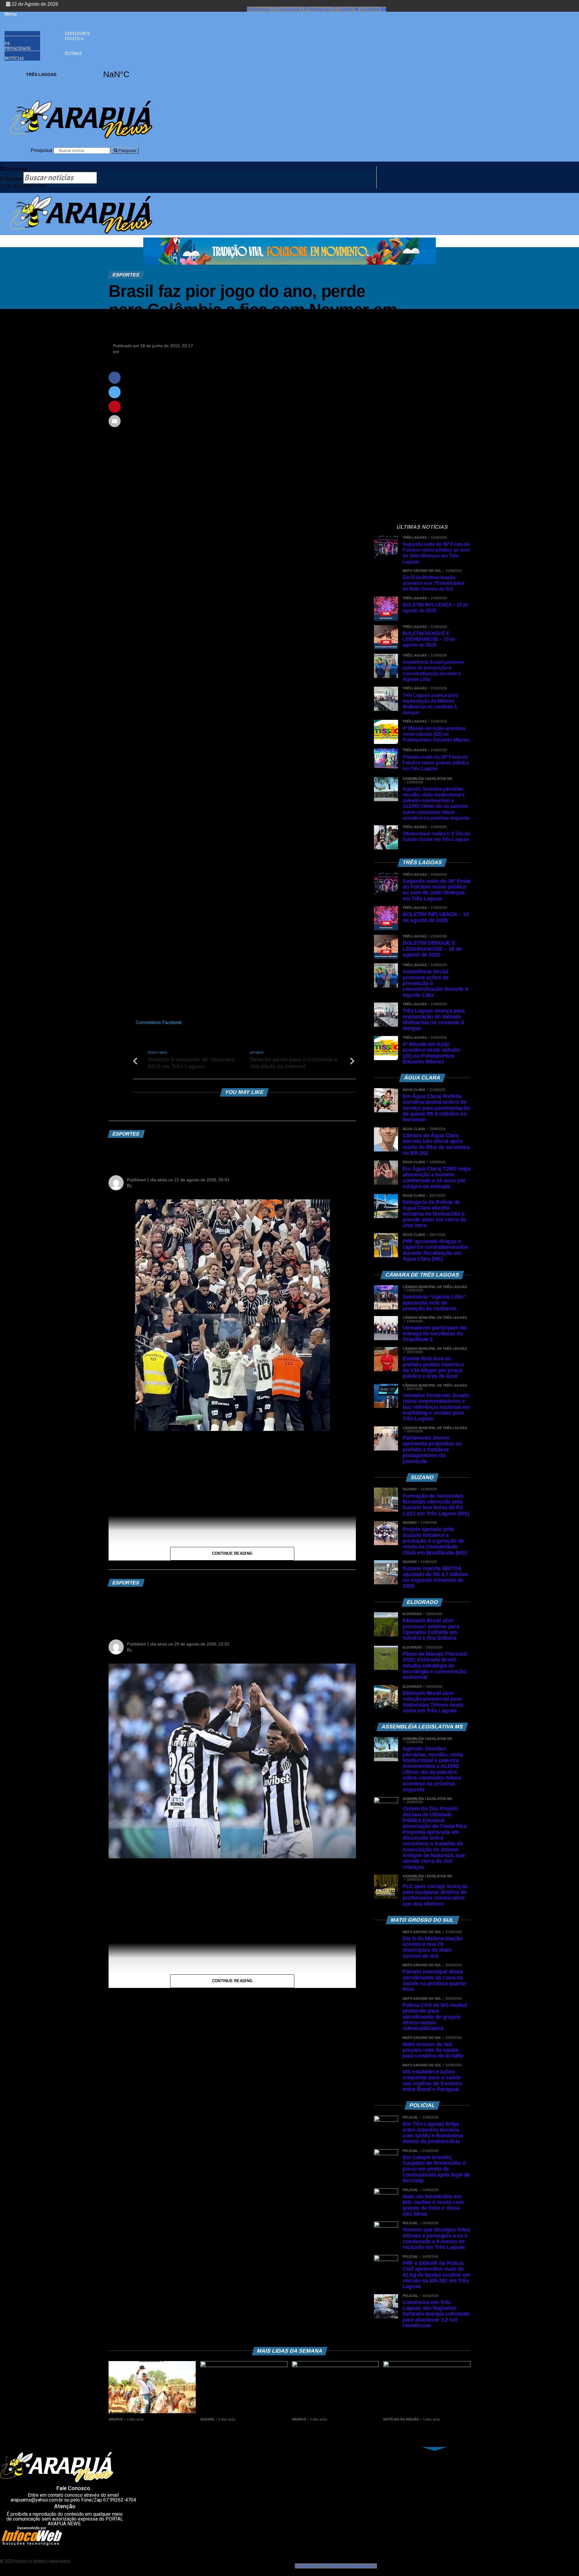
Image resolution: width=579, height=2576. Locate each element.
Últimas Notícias (43, 56)
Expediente (77, 33)
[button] (22, 14)
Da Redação (133, 351)
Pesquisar (42, 150)
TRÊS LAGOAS (79, 74)
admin (139, 1186)
